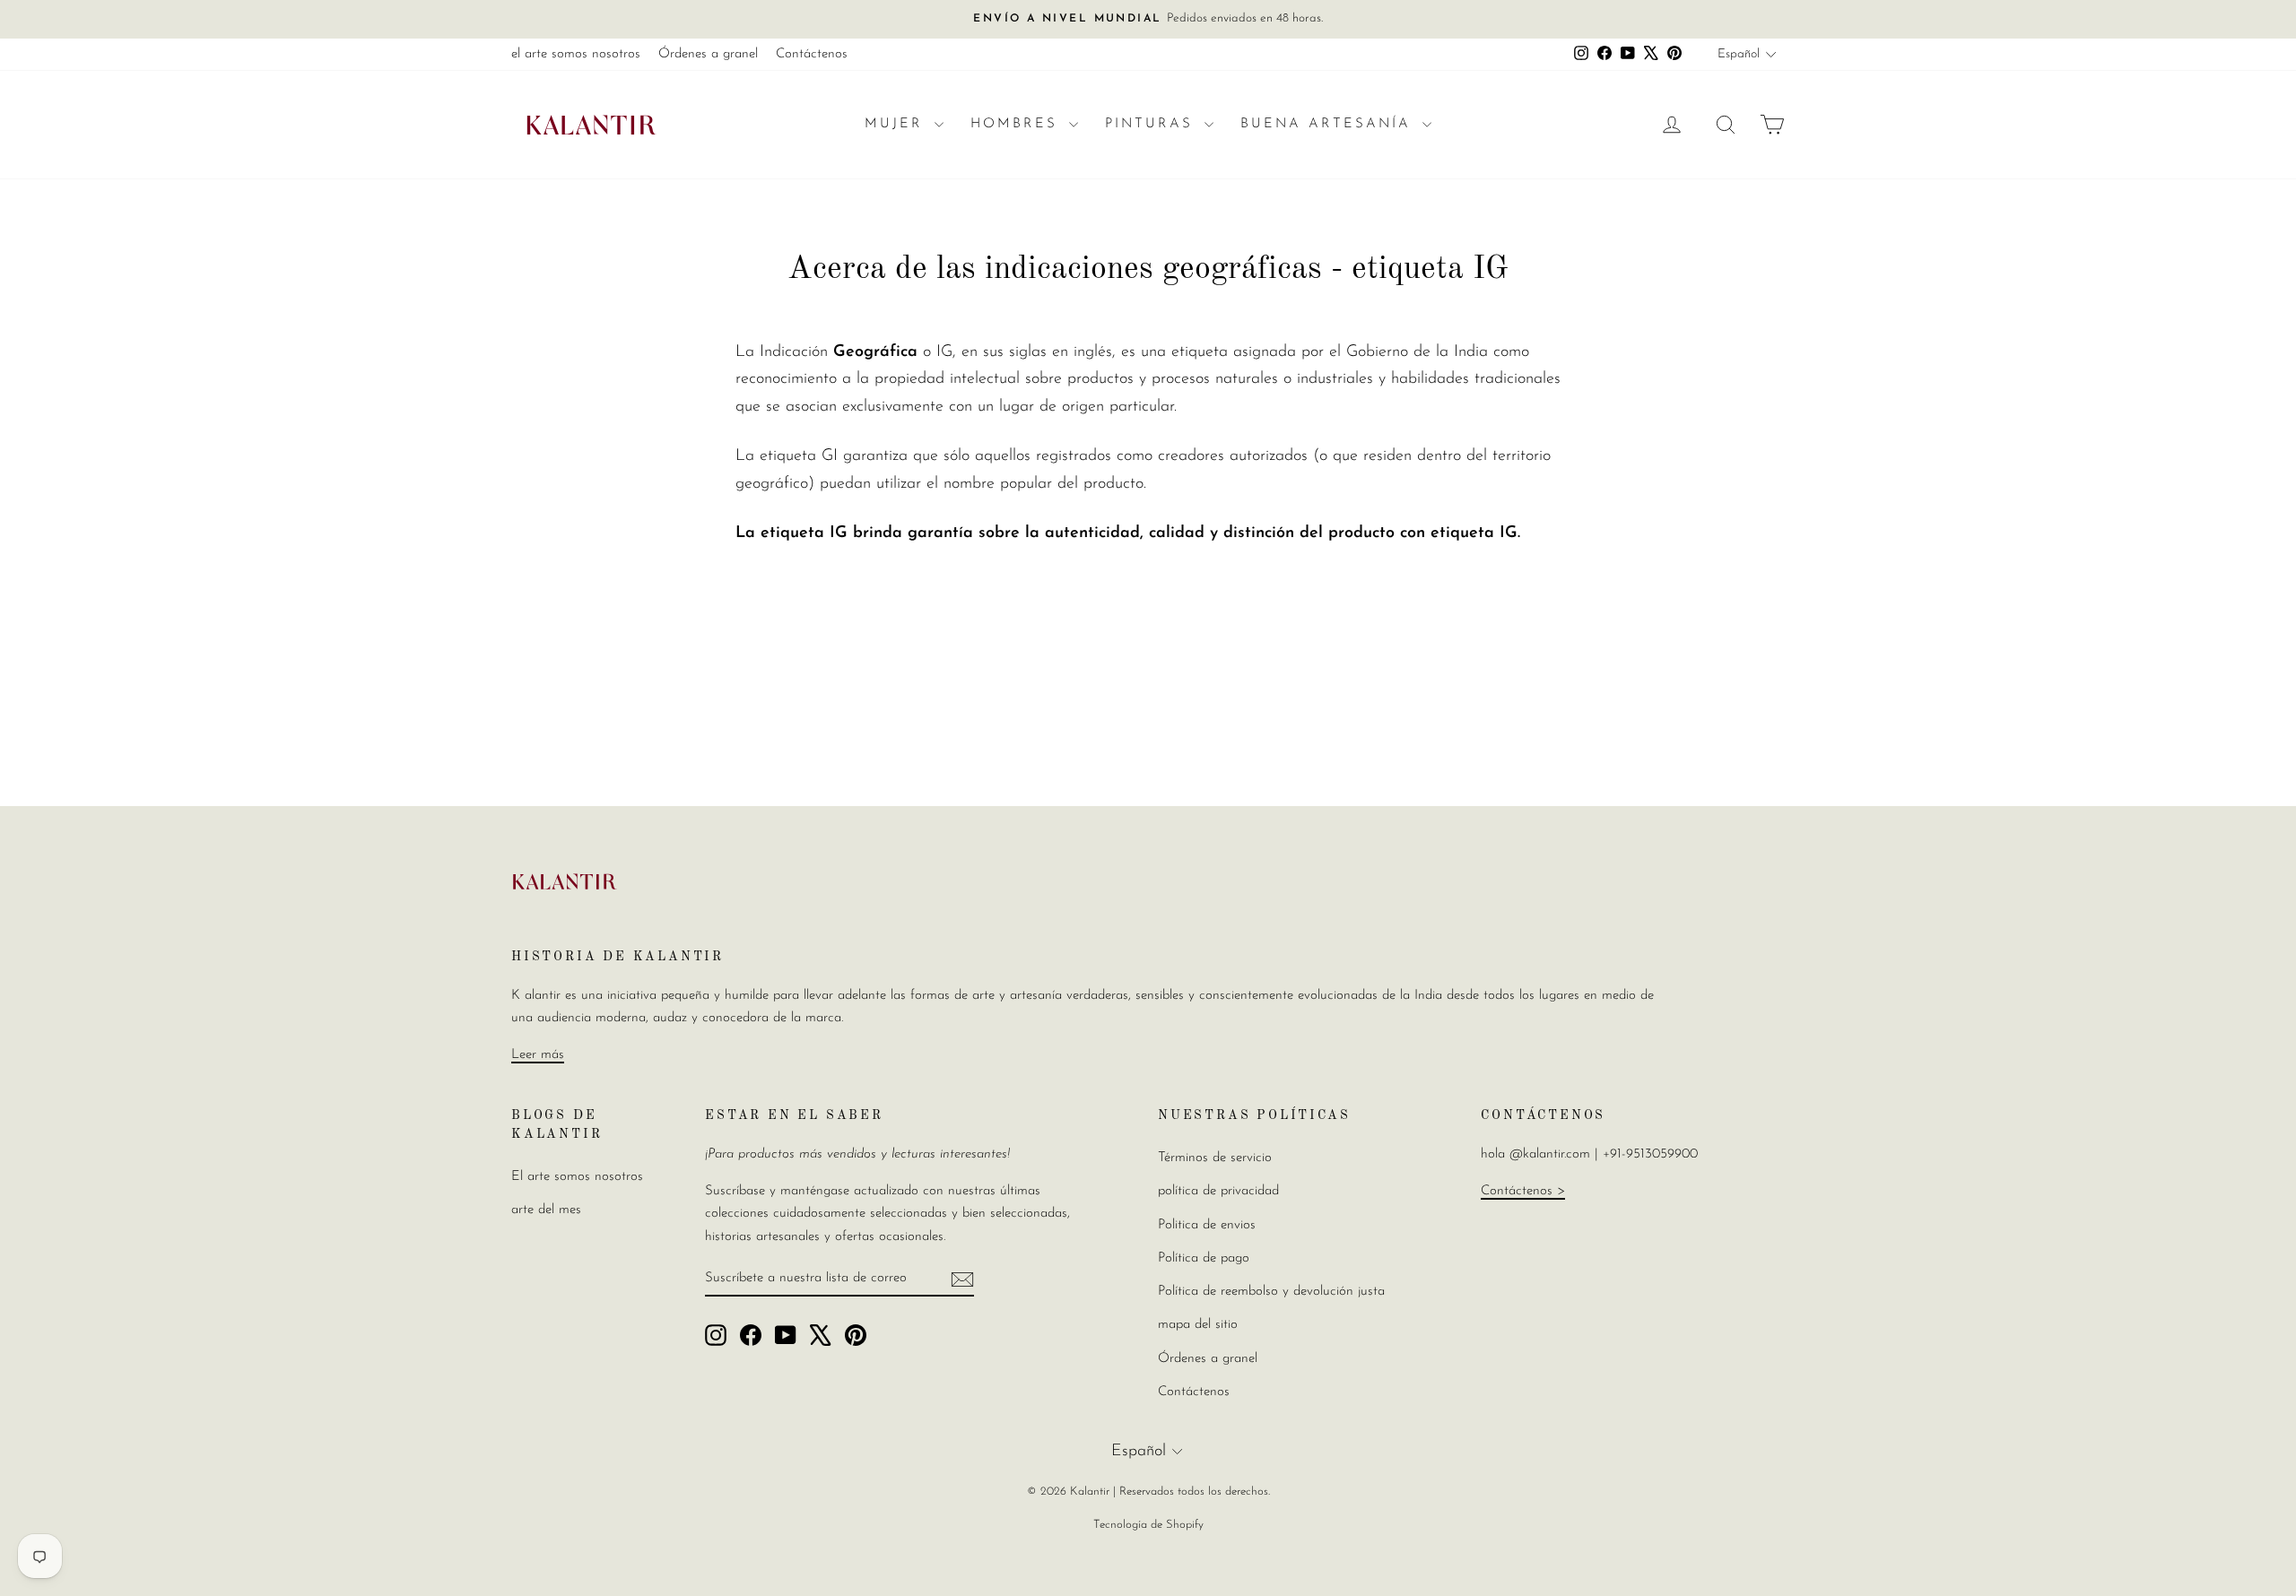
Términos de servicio (1215, 1158)
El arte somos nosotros (577, 1177)
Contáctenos (812, 54)
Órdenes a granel (708, 54)
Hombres (1018, 124)
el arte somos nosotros (576, 54)
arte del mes (546, 1210)
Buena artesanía (1329, 124)
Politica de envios (1207, 1225)
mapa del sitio (1198, 1325)
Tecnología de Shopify (1148, 1525)
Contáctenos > (1523, 1191)
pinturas (1152, 124)
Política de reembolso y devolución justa (1271, 1292)
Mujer (897, 124)
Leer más (538, 1055)
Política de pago (1204, 1258)
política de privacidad (1218, 1191)
